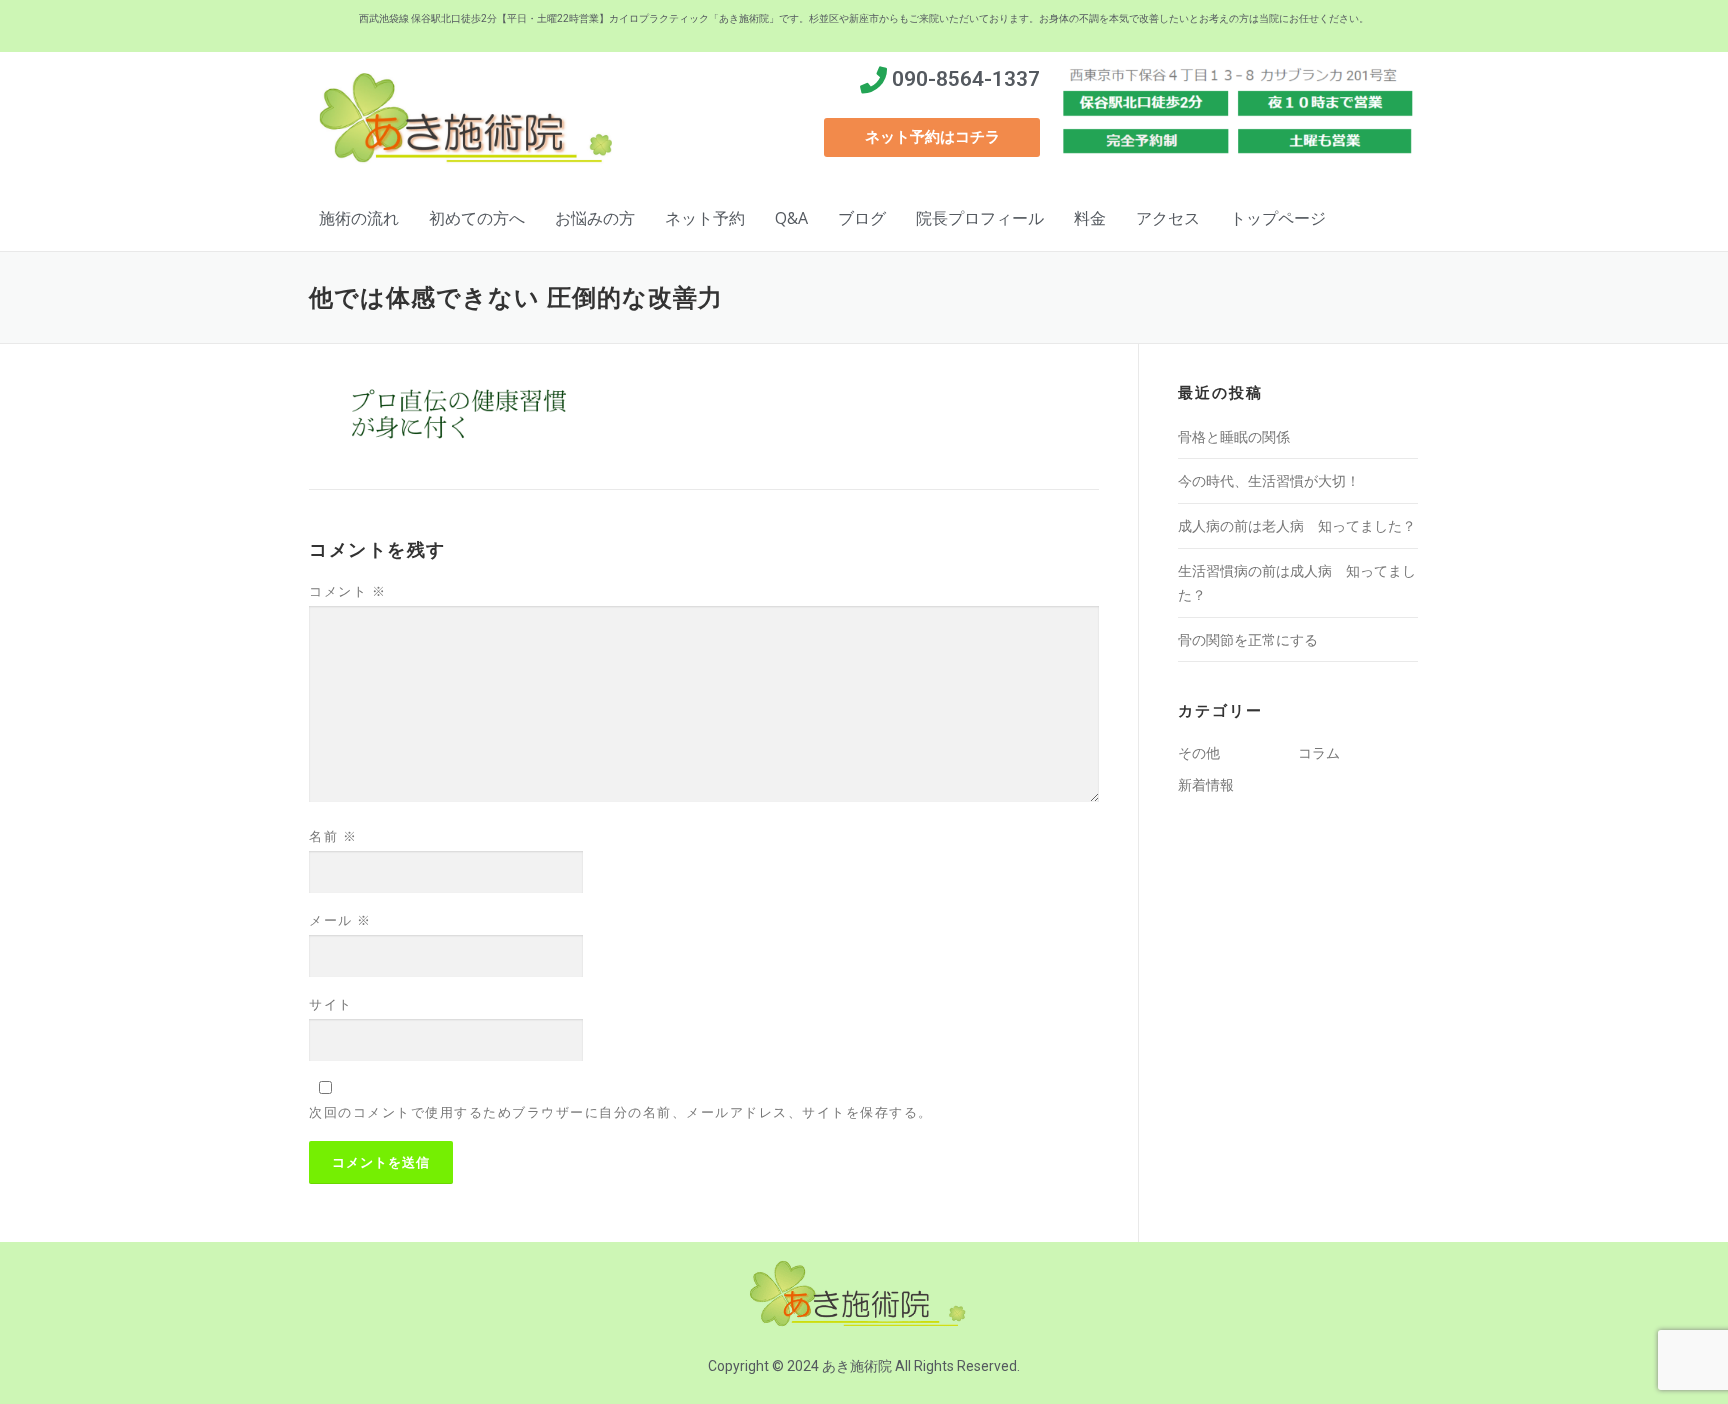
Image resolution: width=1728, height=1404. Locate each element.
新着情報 (1206, 784)
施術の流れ (359, 218)
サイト (331, 1004)
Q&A (791, 218)
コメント (347, 591)
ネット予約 (705, 218)
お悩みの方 (595, 218)
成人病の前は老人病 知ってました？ (1297, 525)
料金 (1090, 218)
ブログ (862, 218)
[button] (932, 137)
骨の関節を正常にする (1248, 639)
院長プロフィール (980, 218)
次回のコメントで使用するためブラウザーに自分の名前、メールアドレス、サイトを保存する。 (621, 1112)
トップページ (1278, 218)
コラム (1319, 752)
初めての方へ (477, 218)
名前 (333, 836)
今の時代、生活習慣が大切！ (1269, 480)
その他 (1199, 752)
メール (340, 920)
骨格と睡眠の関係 (1234, 436)
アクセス (1168, 218)
